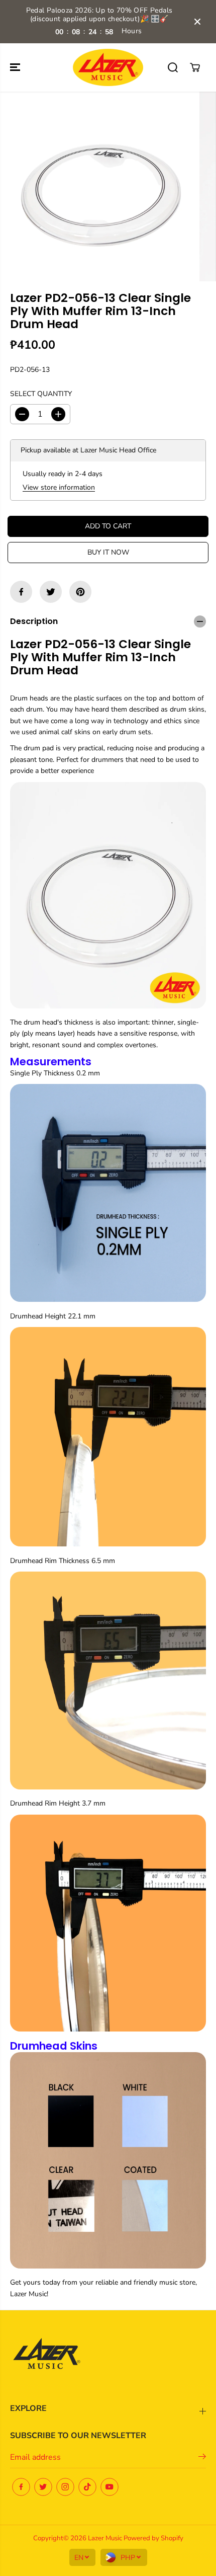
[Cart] (195, 67)
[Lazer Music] (108, 68)
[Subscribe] (202, 2458)
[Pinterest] (80, 592)
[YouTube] (110, 2487)
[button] (16, 68)
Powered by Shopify (153, 2538)
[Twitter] (51, 592)
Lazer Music (106, 2538)
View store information (59, 487)
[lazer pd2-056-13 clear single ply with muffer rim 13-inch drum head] (100, 186)
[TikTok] (87, 2487)
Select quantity (41, 394)
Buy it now (108, 552)
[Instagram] (65, 2487)
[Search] (173, 67)
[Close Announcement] (197, 22)
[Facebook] (21, 592)
